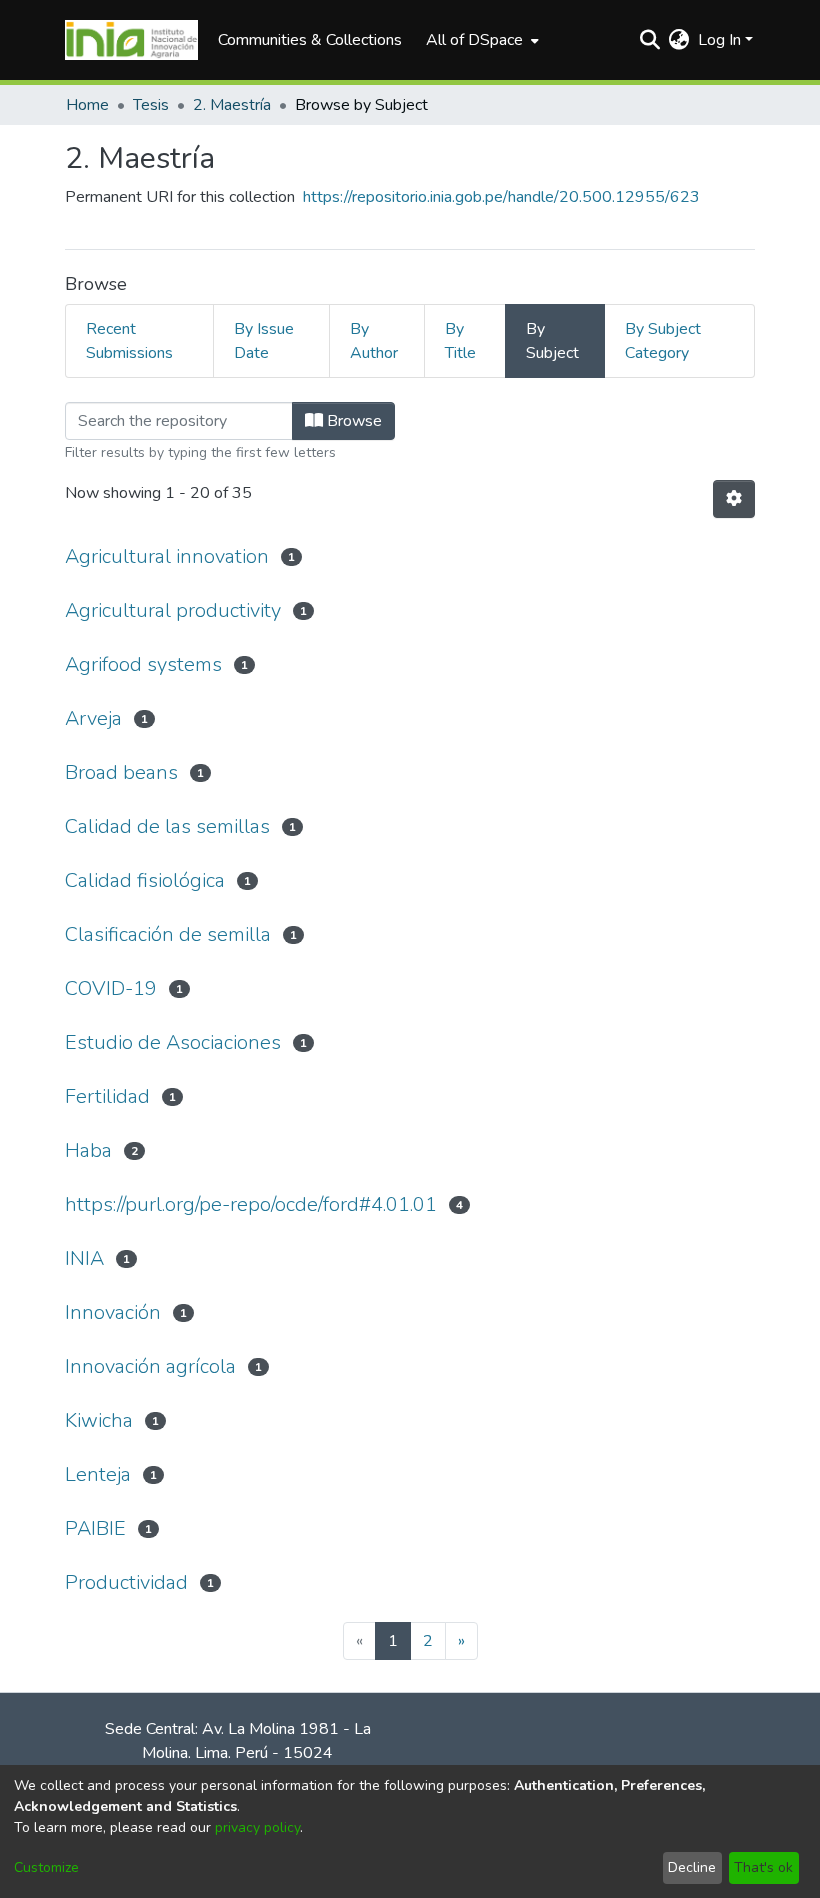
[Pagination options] (734, 499)
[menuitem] (480, 40)
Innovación (113, 1312)
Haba (88, 1150)
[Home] (131, 40)
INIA (84, 1258)
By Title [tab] (460, 341)
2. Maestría (232, 105)
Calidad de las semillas (167, 826)
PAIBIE (95, 1528)
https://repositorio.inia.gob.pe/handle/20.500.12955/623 (501, 197)
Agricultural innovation (167, 556)
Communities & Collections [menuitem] (310, 40)
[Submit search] (650, 40)
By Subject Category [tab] (663, 341)
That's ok (763, 1867)
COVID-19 (111, 988)
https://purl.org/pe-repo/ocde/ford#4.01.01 (251, 1204)
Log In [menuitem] (719, 40)
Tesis (151, 105)
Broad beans (121, 772)
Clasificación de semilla (168, 934)
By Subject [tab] (552, 341)
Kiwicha (99, 1420)
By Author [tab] (374, 341)
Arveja (93, 718)
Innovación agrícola (150, 1366)
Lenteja (98, 1474)
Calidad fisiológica (145, 880)
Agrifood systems (143, 664)
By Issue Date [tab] (264, 341)
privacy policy (257, 1827)
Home (87, 105)
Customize (46, 1867)
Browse (352, 421)
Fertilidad (107, 1096)
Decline (692, 1867)
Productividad (126, 1582)
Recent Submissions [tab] (129, 341)
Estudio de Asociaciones (173, 1042)
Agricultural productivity (173, 610)
